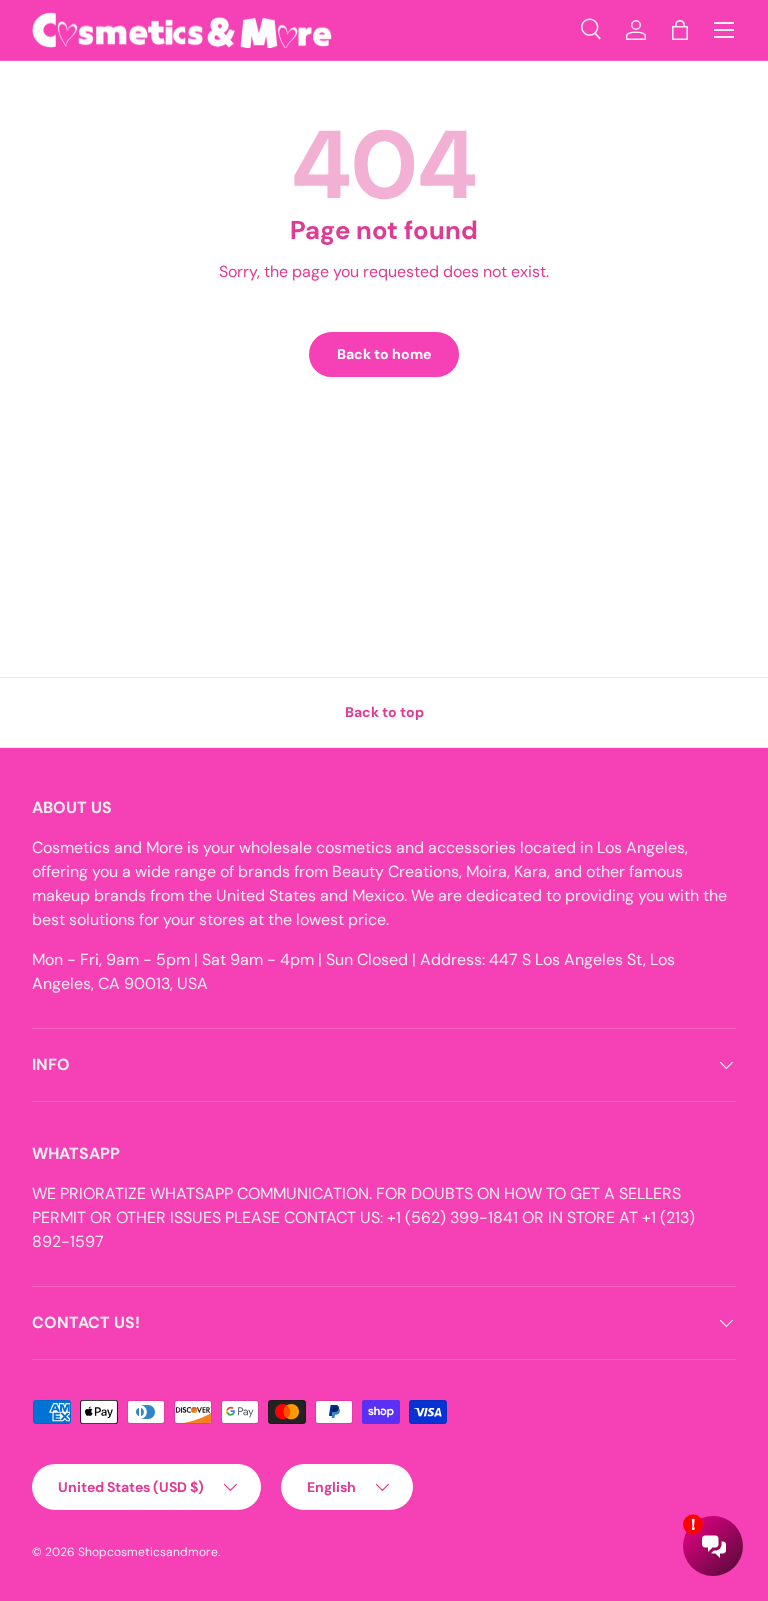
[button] (680, 30)
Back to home (384, 354)
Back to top (384, 712)
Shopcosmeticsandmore (148, 1552)
